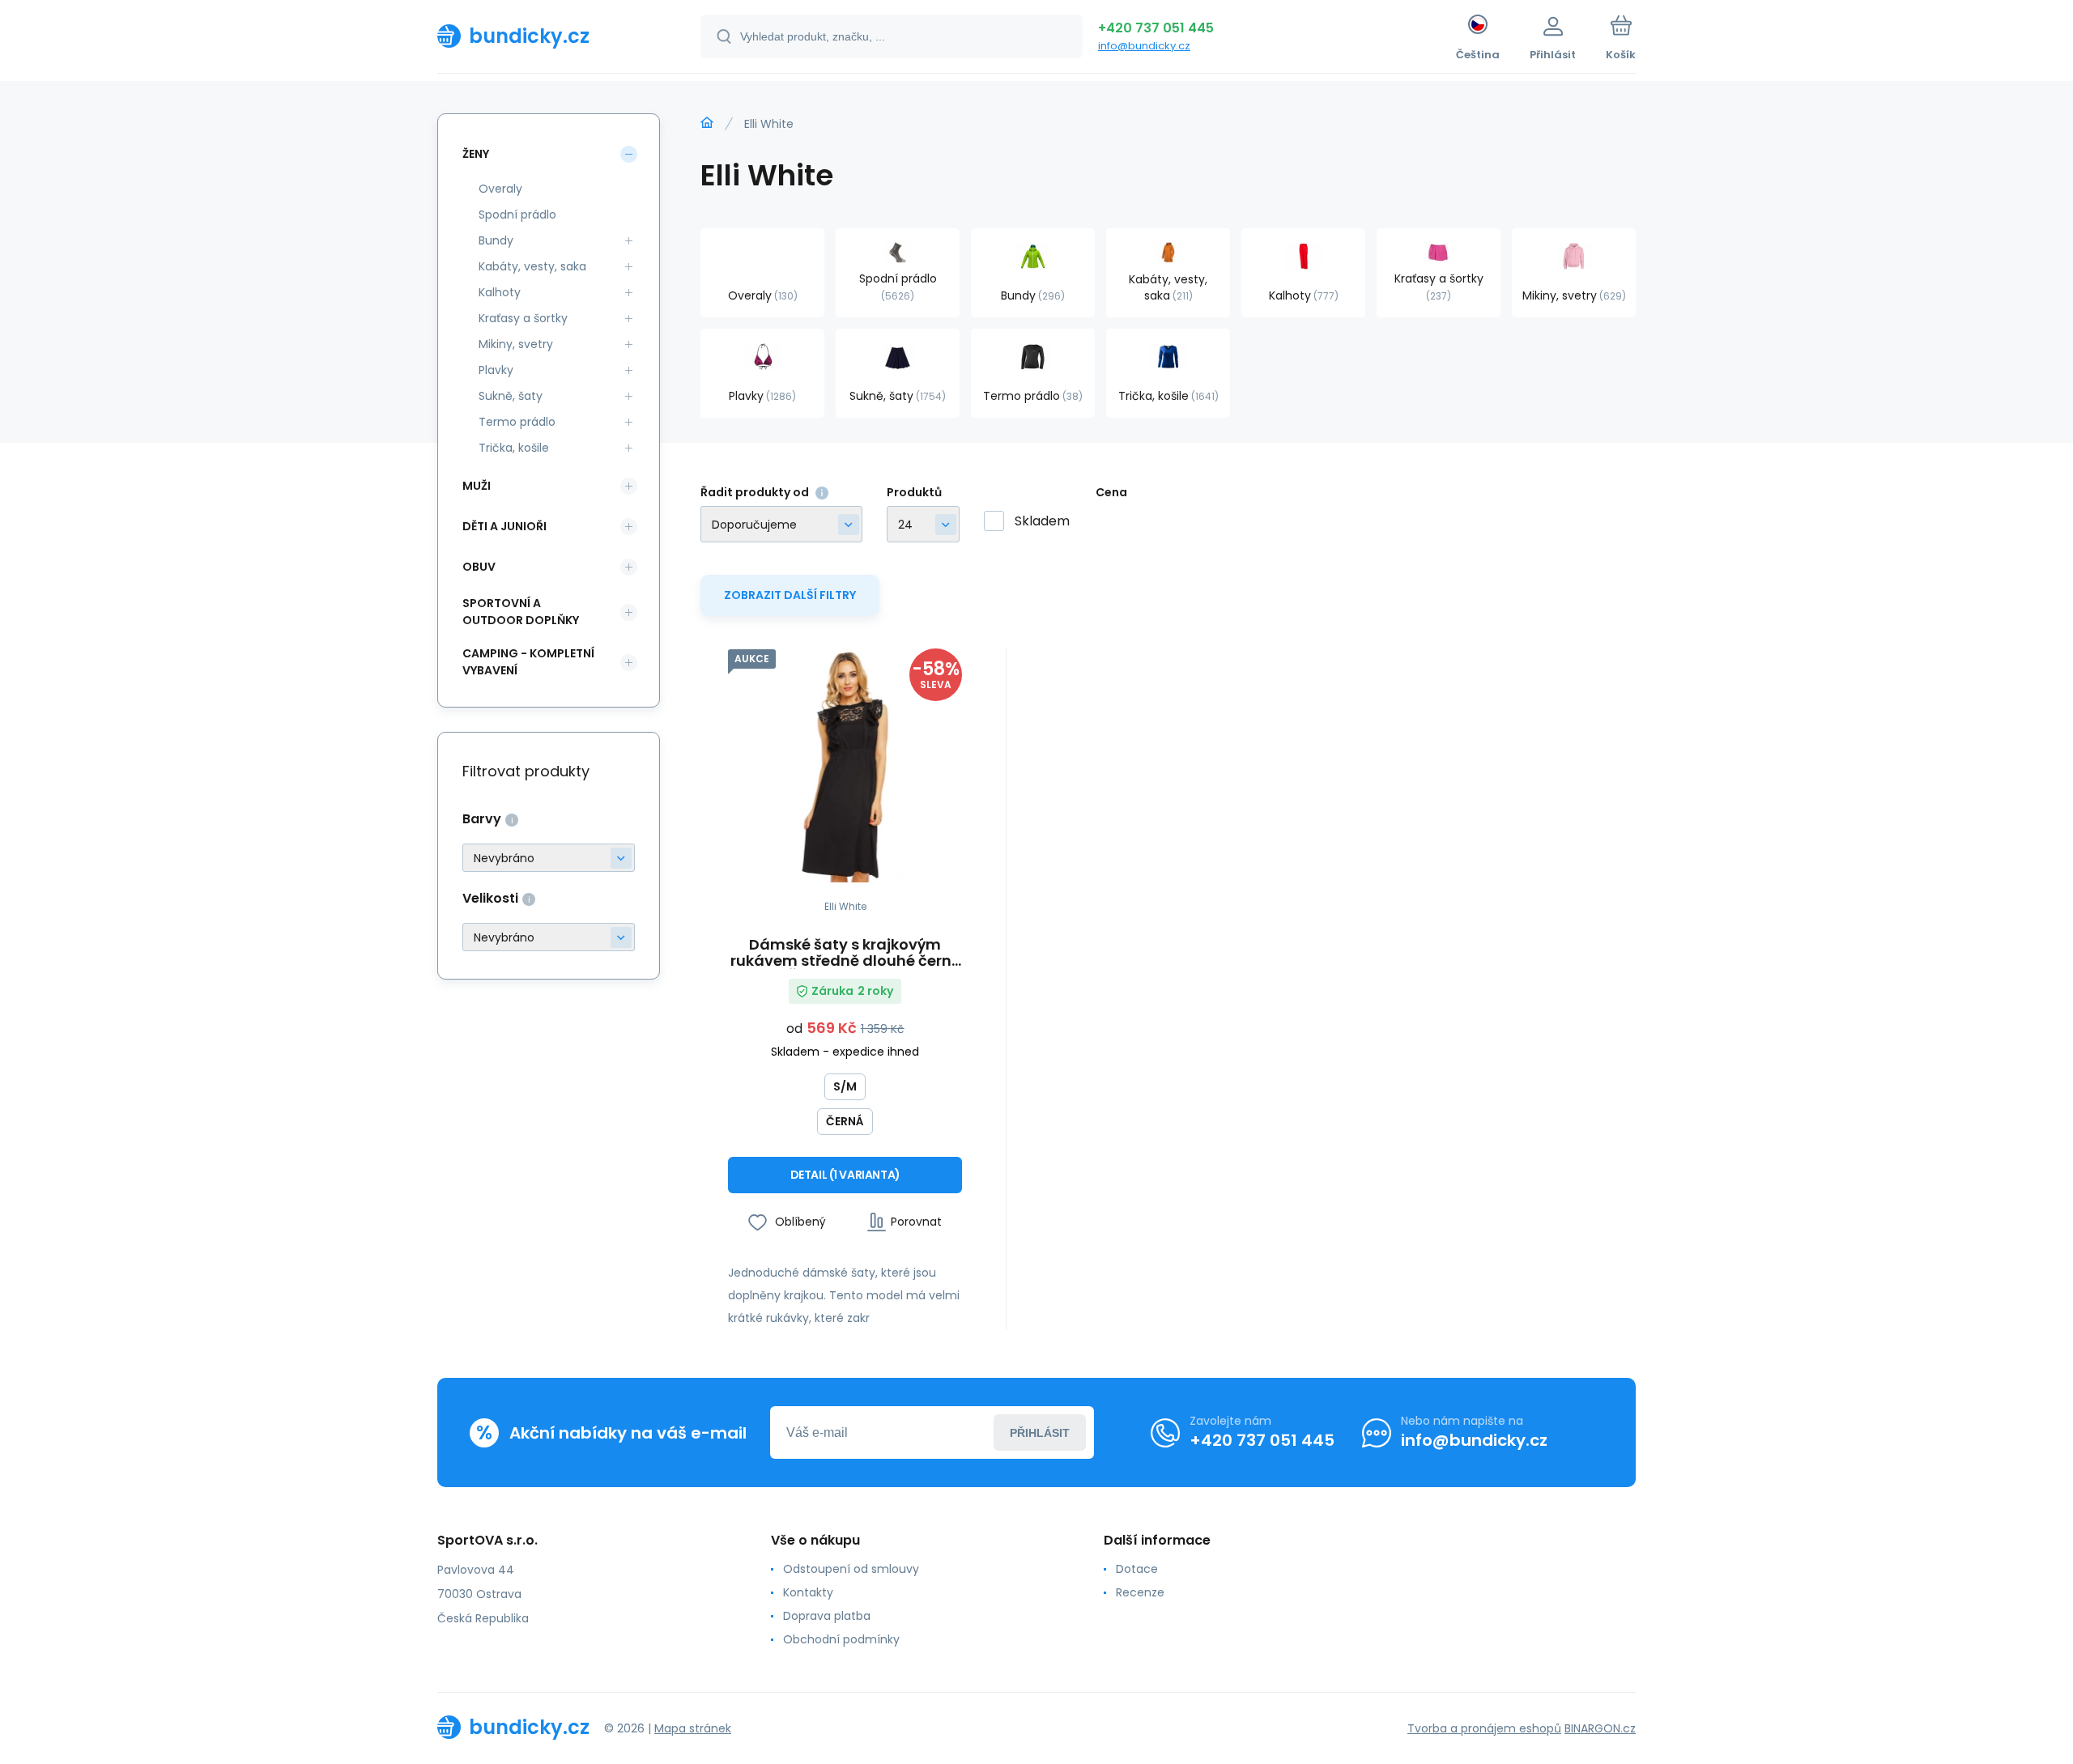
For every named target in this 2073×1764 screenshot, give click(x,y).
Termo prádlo (517, 422)
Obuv (479, 567)
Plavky (496, 370)
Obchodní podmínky (841, 1639)
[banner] (549, 36)
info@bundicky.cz (1144, 46)
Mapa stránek (693, 1728)
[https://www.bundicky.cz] (707, 123)
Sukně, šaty (511, 396)
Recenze (1140, 1592)
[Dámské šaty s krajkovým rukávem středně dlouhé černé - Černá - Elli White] (845, 765)
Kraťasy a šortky (523, 318)
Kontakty (808, 1592)
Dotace (1137, 1569)
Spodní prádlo (517, 215)
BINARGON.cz (1600, 1728)
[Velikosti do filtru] (549, 937)
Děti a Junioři (504, 526)
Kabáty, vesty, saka (532, 266)
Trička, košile (514, 448)
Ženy (476, 154)
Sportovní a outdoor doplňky (521, 612)
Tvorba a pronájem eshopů (1484, 1728)
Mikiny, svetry (516, 344)
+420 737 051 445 (1156, 28)
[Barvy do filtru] (549, 858)
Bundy (496, 240)
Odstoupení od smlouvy (851, 1569)
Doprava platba (827, 1616)
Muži (477, 486)
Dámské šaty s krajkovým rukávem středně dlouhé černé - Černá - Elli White (845, 953)
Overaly (500, 189)
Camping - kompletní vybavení (528, 662)
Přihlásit (1040, 1433)
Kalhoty (500, 292)
